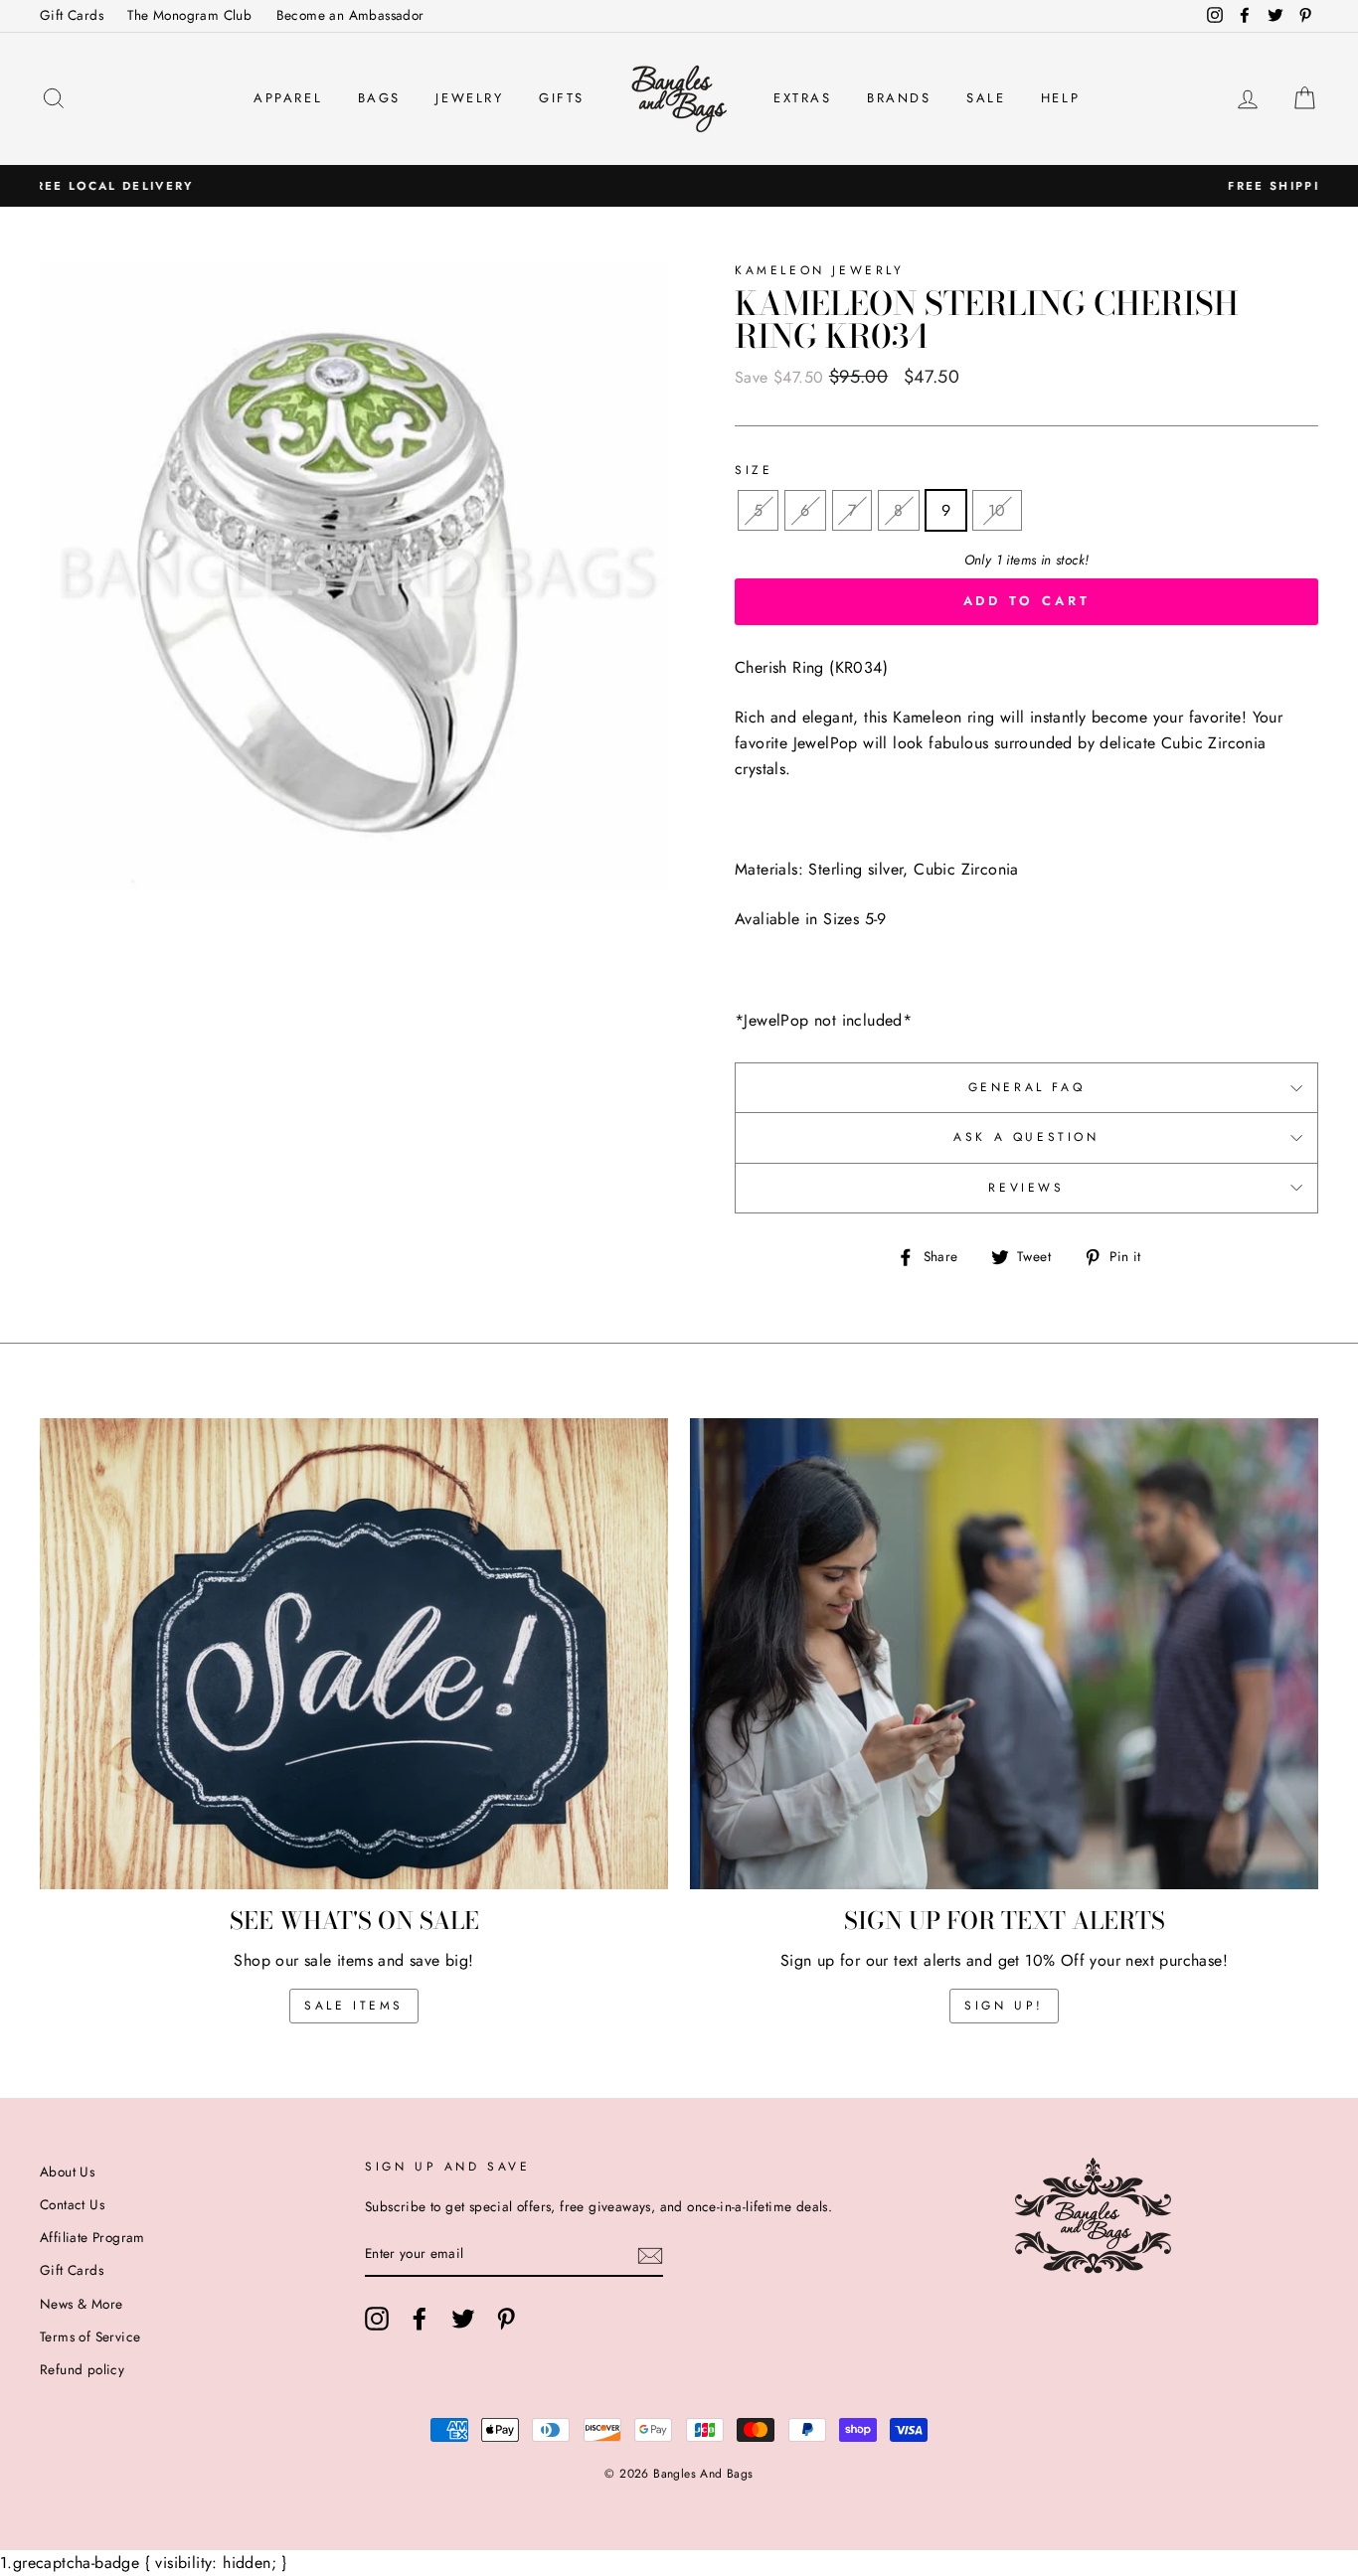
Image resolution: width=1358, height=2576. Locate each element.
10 (997, 510)
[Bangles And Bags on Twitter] (463, 2319)
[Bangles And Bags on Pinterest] (506, 2319)
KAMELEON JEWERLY (820, 270)
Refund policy (82, 2369)
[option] (679, 186)
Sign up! (1004, 2006)
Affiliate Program (92, 2237)
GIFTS (562, 98)
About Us (67, 2172)
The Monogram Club (189, 15)
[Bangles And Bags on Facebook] (420, 2319)
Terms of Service (90, 2336)
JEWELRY (469, 98)
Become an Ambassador (350, 15)
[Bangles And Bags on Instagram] (377, 2319)
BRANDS (899, 98)
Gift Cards (72, 15)
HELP (1060, 98)
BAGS (379, 98)
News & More (81, 2304)
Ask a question (1026, 1137)
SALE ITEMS (354, 2006)
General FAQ (1027, 1087)
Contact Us (72, 2204)
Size (754, 470)
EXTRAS (803, 98)
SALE (986, 98)
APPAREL (288, 98)
